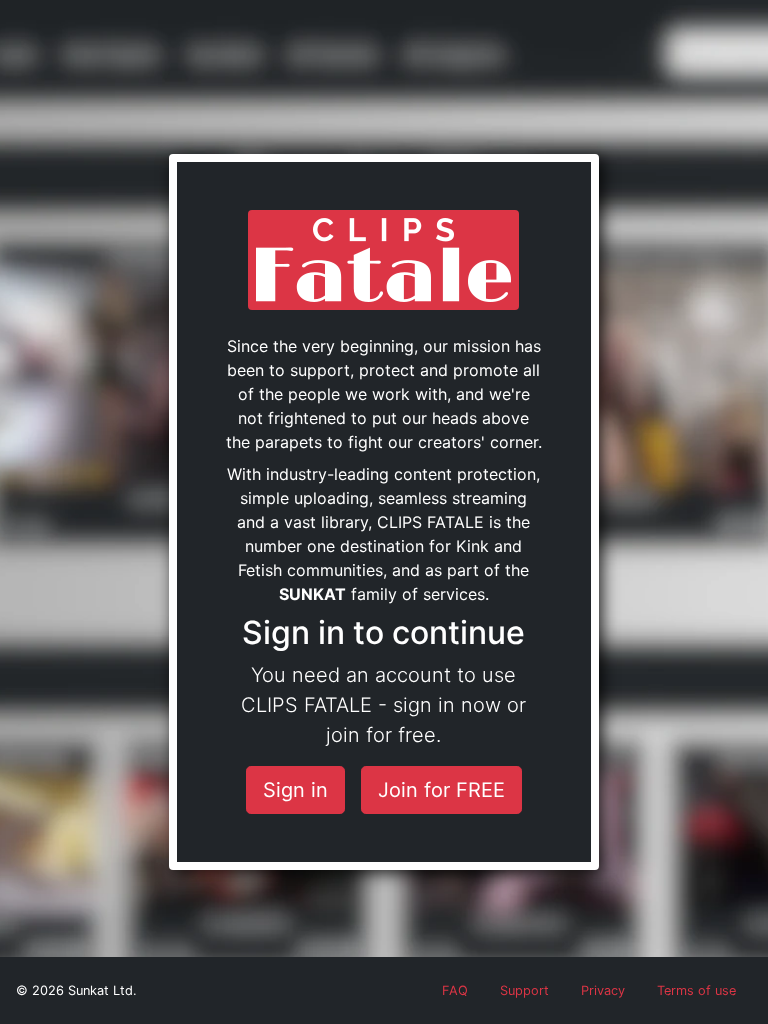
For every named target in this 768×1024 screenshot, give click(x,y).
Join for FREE (441, 790)
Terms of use (696, 990)
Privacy (603, 990)
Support (524, 990)
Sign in (295, 790)
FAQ (455, 990)
